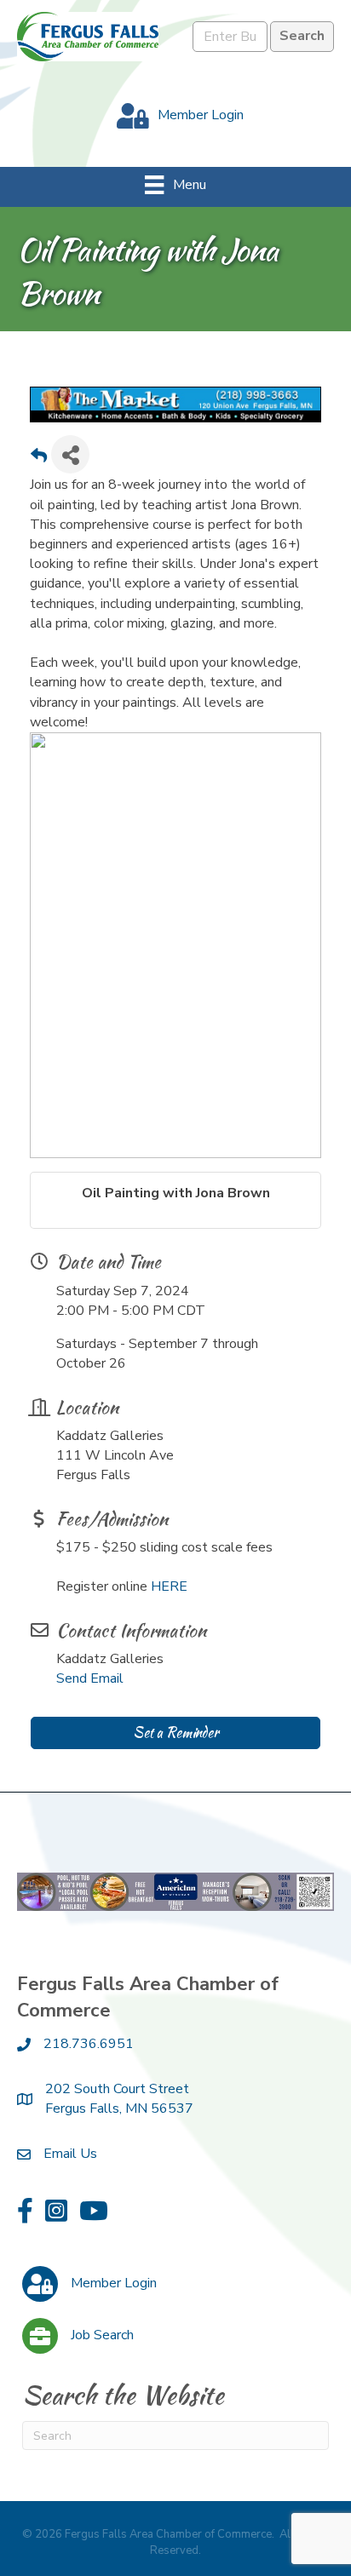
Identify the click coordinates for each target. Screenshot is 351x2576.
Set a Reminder (175, 1733)
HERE (169, 1586)
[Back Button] (39, 459)
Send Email (90, 1678)
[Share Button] (70, 454)
